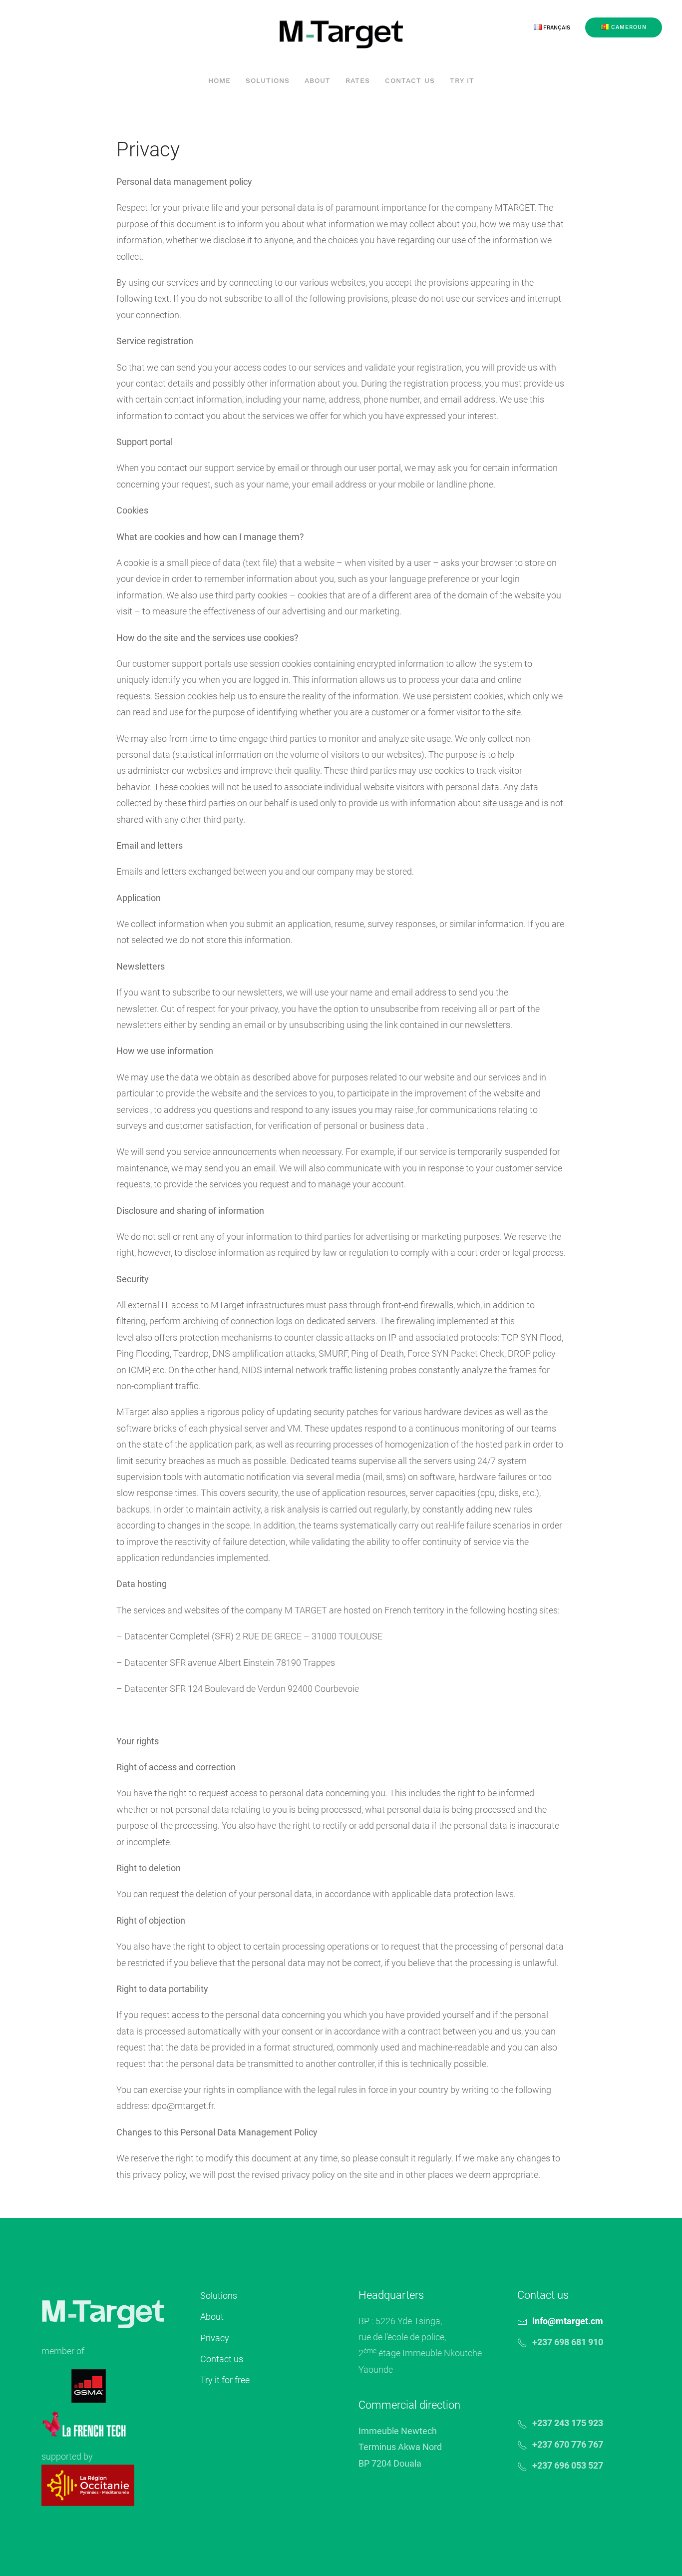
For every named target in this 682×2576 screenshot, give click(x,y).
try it (462, 80)
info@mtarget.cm (568, 2321)
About (212, 2317)
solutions (268, 80)
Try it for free (225, 2380)
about (318, 80)
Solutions (219, 2296)
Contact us (410, 80)
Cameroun (628, 27)
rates (358, 80)
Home (219, 80)
